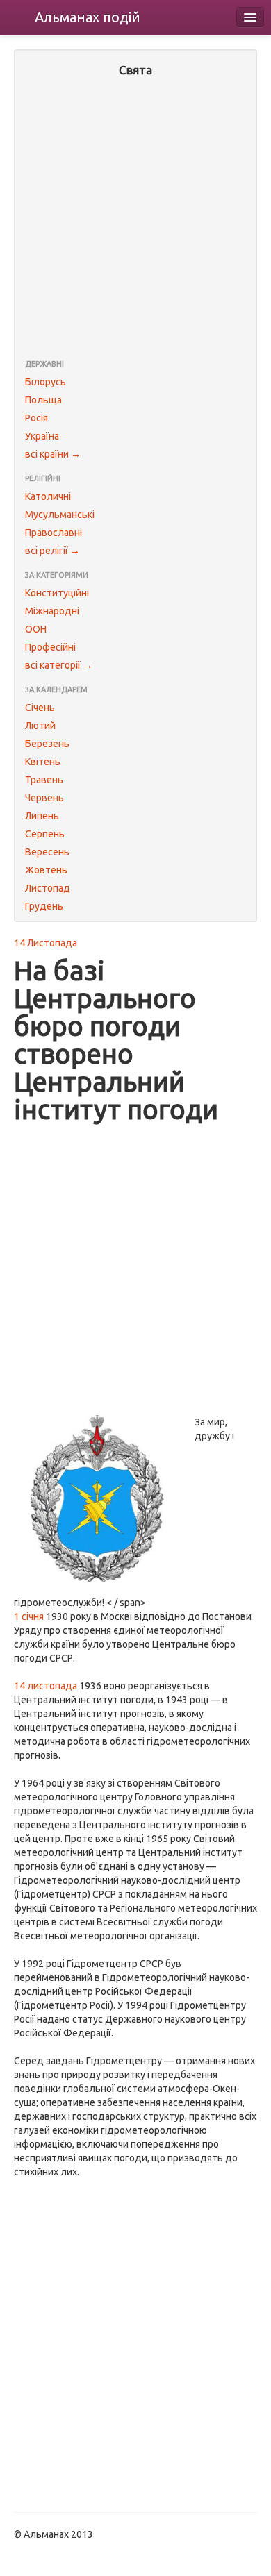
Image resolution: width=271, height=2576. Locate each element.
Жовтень (46, 870)
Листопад (48, 888)
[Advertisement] (135, 219)
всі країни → (53, 454)
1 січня (29, 1616)
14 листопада (46, 1686)
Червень (44, 798)
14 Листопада (46, 943)
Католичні (48, 496)
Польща (43, 400)
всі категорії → (59, 665)
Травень (44, 780)
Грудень (44, 906)
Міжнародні (52, 611)
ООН (36, 629)
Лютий (40, 726)
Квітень (43, 762)
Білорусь (46, 382)
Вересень (47, 852)
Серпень (45, 834)
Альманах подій (88, 17)
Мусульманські (60, 515)
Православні (54, 533)
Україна (42, 436)
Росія (36, 418)
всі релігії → (52, 551)
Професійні (50, 647)
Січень (40, 708)
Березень (47, 744)
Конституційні (57, 593)
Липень (42, 816)
